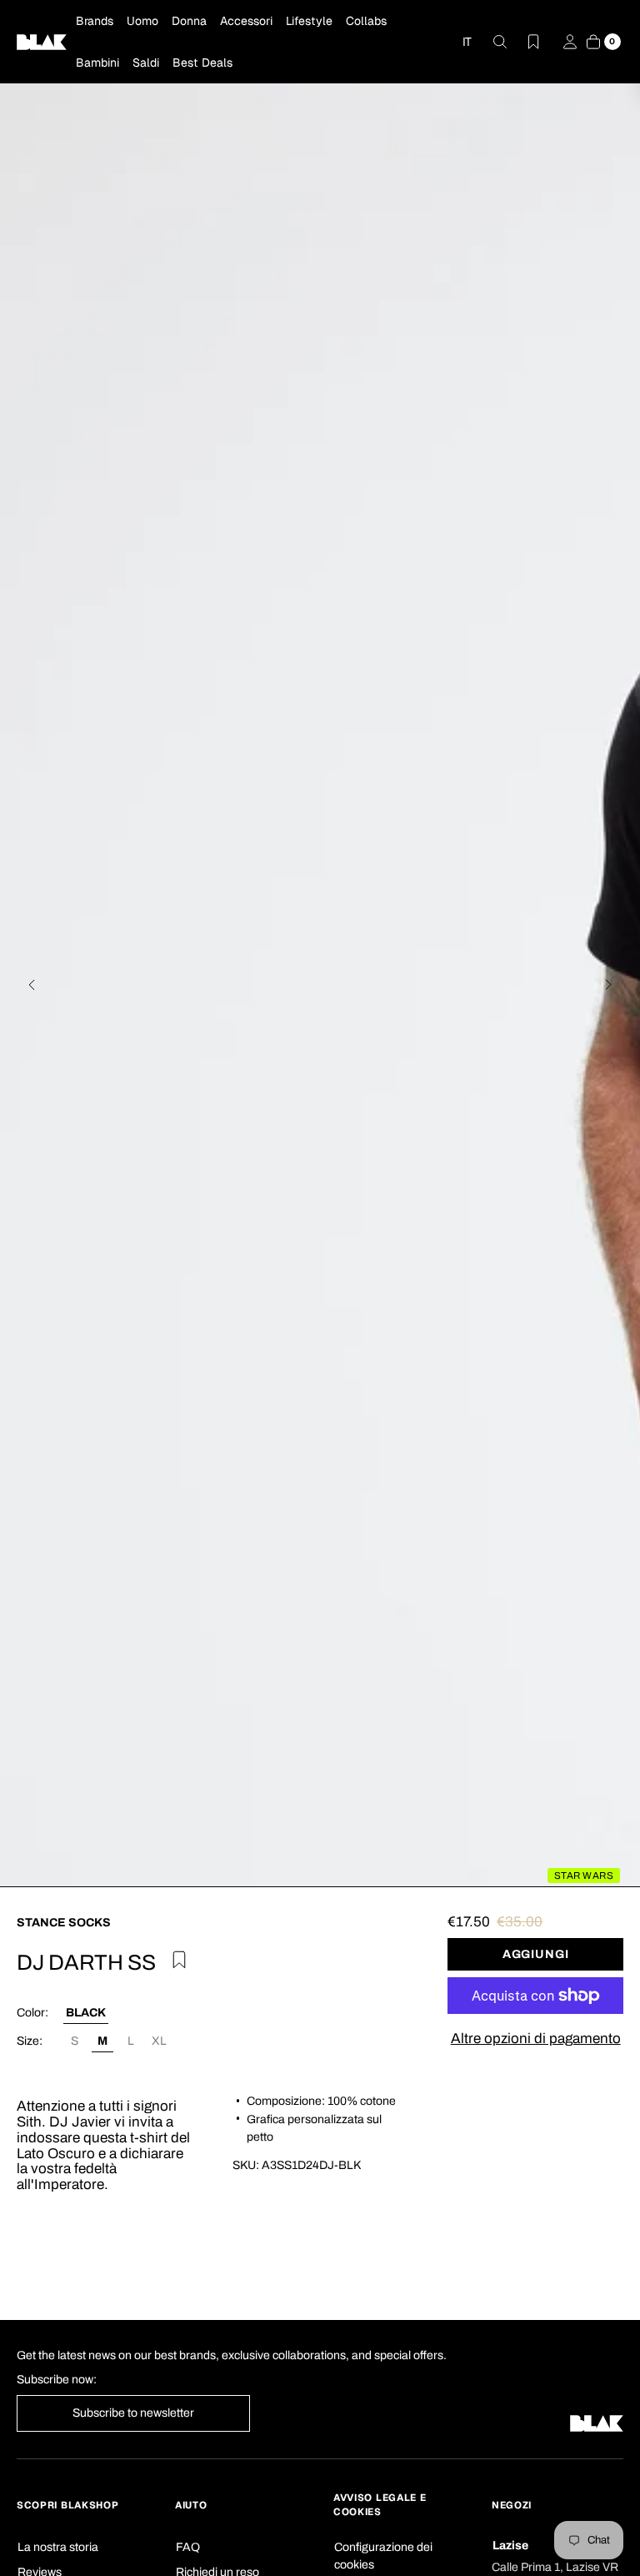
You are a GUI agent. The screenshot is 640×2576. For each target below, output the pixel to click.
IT (467, 42)
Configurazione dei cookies (383, 2556)
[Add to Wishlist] (177, 1957)
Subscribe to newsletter (133, 2413)
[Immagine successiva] (608, 985)
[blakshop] (42, 42)
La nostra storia (58, 2547)
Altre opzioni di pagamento (536, 2039)
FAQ (188, 2547)
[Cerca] (490, 42)
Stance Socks (64, 1923)
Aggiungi (536, 1954)
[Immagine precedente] (32, 985)
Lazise (510, 2546)
